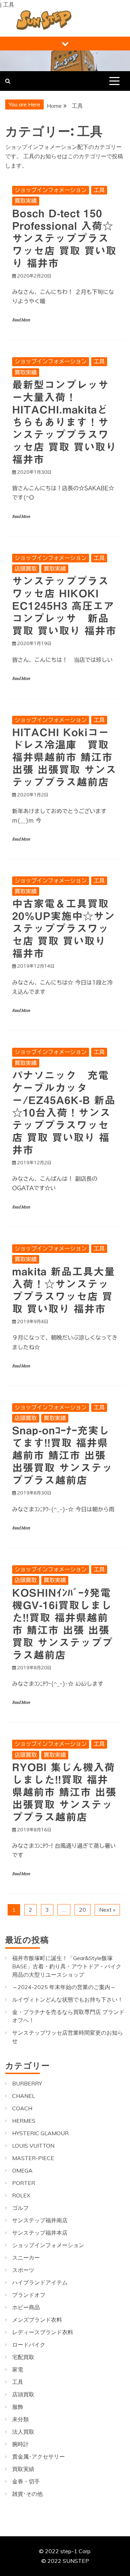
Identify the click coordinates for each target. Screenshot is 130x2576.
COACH (22, 2108)
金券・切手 (26, 2481)
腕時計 (20, 2444)
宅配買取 (23, 2357)
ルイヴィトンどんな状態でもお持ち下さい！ (68, 1999)
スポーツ (23, 2270)
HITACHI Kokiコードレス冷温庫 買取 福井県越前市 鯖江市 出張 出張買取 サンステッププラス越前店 (64, 757)
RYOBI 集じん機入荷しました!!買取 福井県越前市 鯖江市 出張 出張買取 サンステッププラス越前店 (64, 1792)
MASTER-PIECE (33, 2158)
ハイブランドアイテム (40, 2282)
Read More (21, 320)
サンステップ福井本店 (40, 2233)
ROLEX (21, 2195)
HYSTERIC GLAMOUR (40, 2133)
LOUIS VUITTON (33, 2146)
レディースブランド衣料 (43, 2332)
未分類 (20, 2419)
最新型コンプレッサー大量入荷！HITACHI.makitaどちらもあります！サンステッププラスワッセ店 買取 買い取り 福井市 (64, 422)
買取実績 (26, 201)
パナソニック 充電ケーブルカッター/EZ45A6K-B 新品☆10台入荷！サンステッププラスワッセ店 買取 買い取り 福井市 (64, 1113)
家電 (18, 2369)
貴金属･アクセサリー (38, 2456)
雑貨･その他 (27, 2494)
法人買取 (23, 2432)
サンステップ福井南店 (40, 2220)
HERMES (24, 2121)
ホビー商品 (26, 2307)
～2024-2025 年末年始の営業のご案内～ (64, 1987)
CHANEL (24, 2096)
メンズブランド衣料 (37, 2320)
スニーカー (26, 2257)
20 (83, 1910)
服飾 (18, 2407)
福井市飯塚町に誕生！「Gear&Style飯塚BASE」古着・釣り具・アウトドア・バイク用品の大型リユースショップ (67, 1966)
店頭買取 (26, 569)
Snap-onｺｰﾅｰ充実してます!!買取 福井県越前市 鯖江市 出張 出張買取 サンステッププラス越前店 (62, 1455)
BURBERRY (27, 2083)
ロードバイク (29, 2345)
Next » (107, 1910)
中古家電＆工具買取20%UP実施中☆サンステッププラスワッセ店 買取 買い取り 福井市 (64, 929)
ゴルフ (20, 2208)
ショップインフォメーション (51, 190)
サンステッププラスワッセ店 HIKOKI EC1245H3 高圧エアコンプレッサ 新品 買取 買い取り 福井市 (64, 606)
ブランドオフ (29, 2295)
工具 (99, 190)
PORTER (24, 2183)
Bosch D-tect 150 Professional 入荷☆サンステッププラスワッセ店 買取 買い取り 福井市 (64, 238)
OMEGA (22, 2170)
